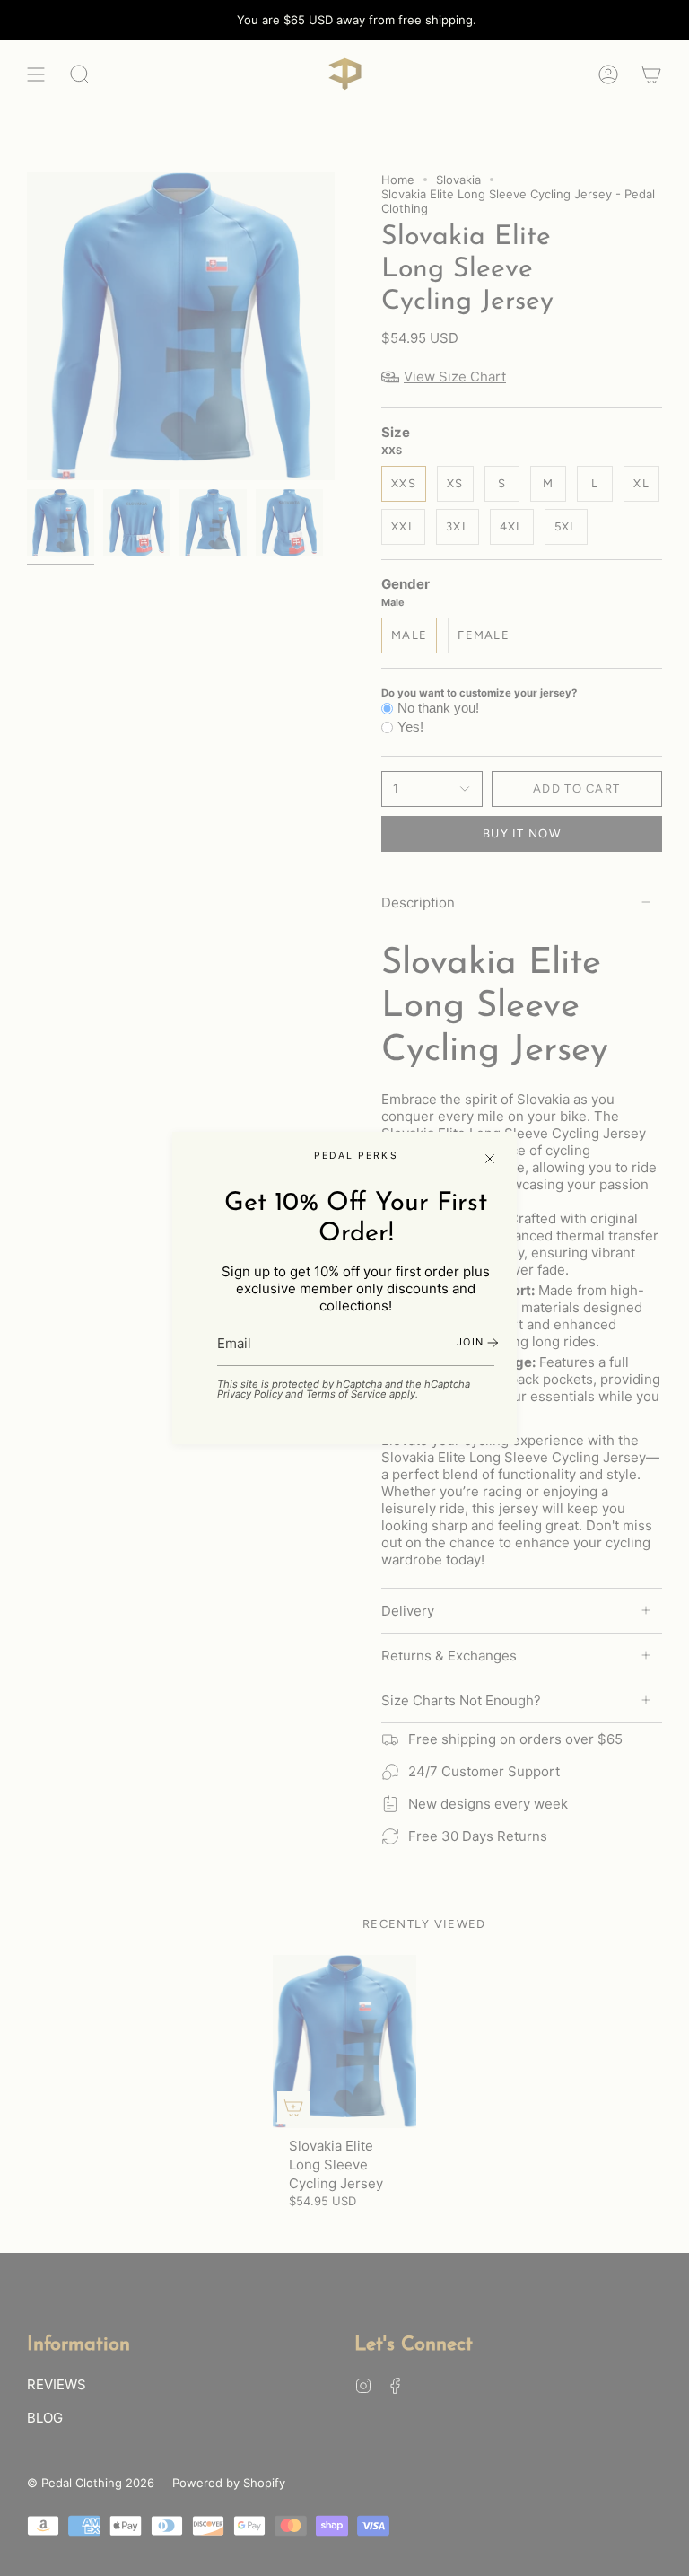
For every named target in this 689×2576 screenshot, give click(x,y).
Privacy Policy (250, 1394)
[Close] (490, 1159)
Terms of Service (346, 1394)
